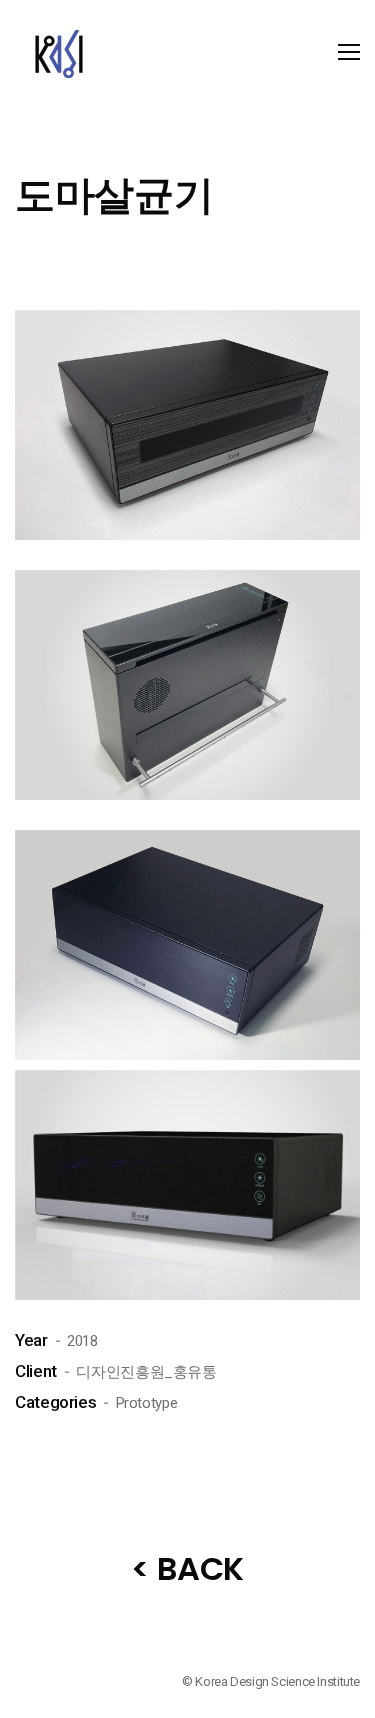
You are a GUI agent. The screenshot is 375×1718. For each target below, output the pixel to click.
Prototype (147, 1403)
